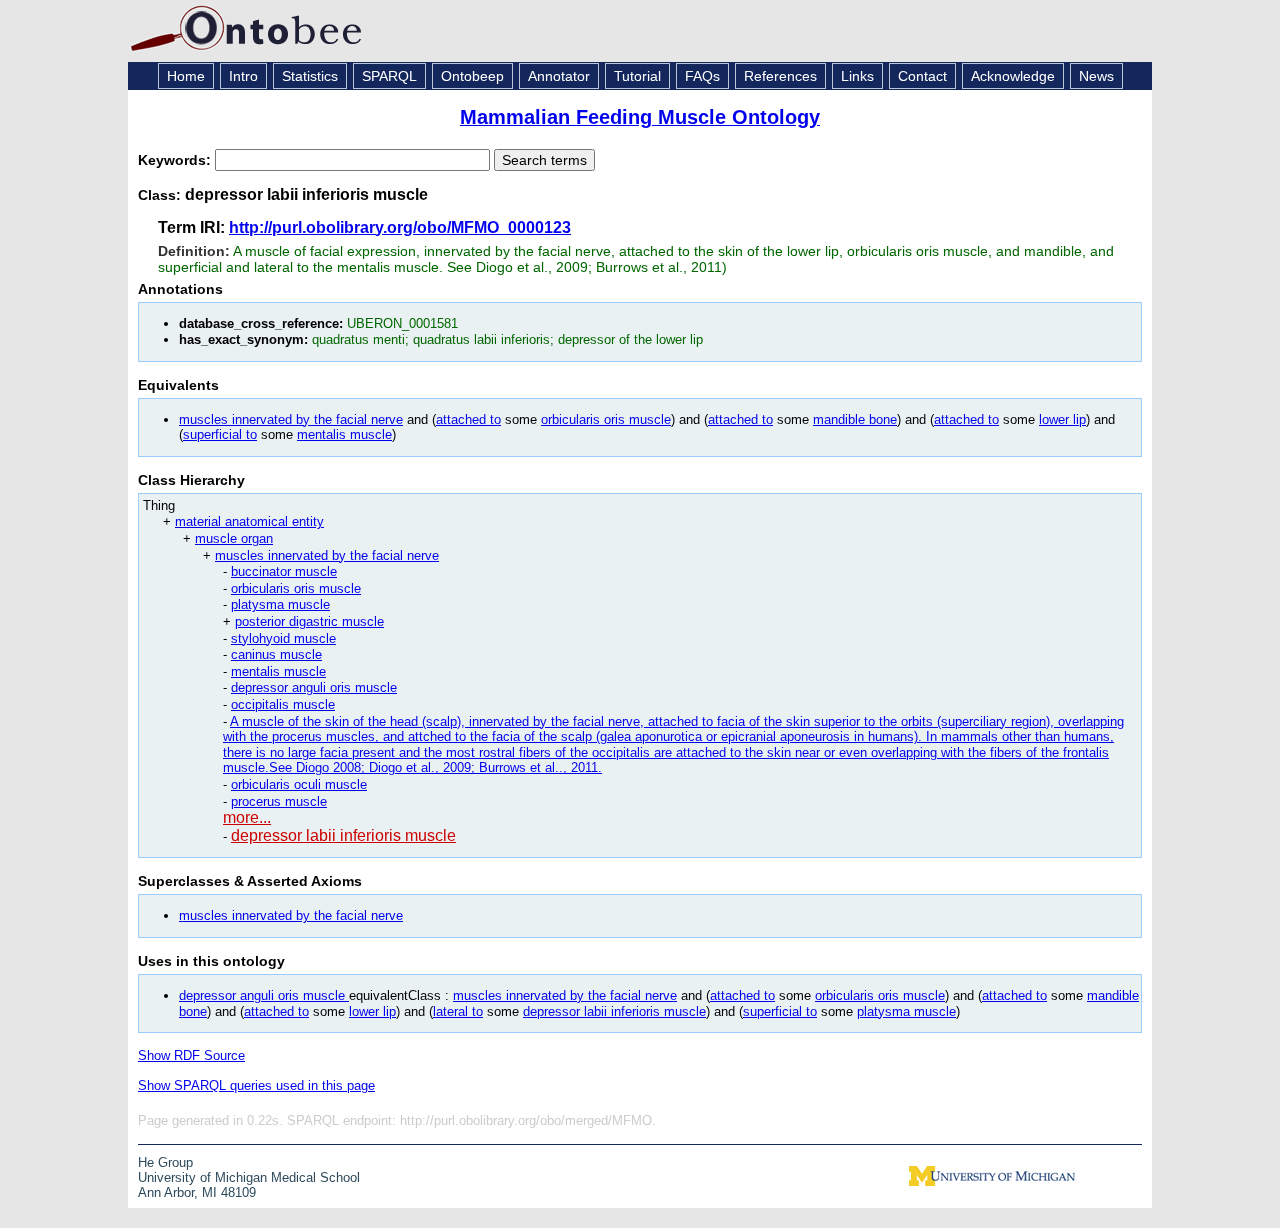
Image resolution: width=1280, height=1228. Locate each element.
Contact (922, 76)
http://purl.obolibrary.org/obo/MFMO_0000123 (400, 227)
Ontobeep (472, 76)
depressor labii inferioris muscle (343, 835)
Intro (243, 76)
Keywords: (176, 160)
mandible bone (855, 419)
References (780, 76)
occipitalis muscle (283, 704)
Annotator (559, 76)
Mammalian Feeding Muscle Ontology (640, 117)
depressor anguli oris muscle (314, 687)
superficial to (220, 434)
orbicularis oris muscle (606, 419)
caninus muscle (276, 654)
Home (186, 76)
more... (247, 817)
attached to (468, 419)
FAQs (702, 76)
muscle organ (234, 538)
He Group (165, 1162)
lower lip (1062, 419)
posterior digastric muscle (309, 621)
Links (857, 76)
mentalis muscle (344, 434)
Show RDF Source (191, 1055)
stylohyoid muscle (283, 638)
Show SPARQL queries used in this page (256, 1085)
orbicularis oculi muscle (299, 784)
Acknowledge (1013, 76)
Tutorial (637, 76)
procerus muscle (279, 801)
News (1096, 76)
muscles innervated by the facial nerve (291, 419)
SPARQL (389, 76)
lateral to (458, 1011)
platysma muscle (280, 604)
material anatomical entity (249, 521)
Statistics (310, 76)
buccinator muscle (284, 571)
